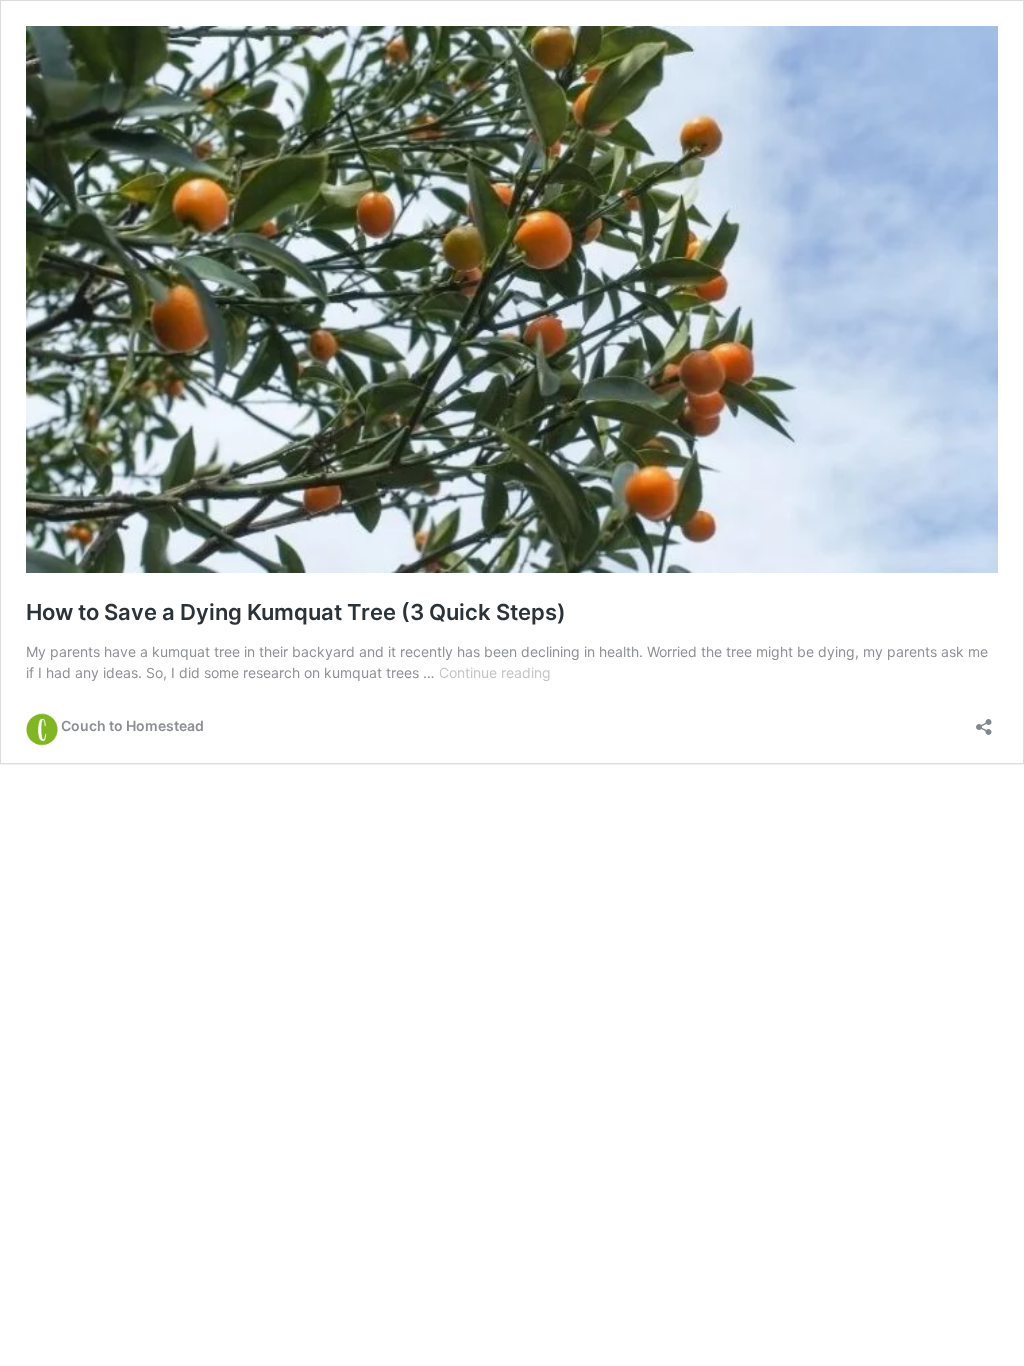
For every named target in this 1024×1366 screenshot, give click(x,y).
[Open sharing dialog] (984, 720)
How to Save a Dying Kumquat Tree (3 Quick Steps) (296, 612)
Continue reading (495, 672)
